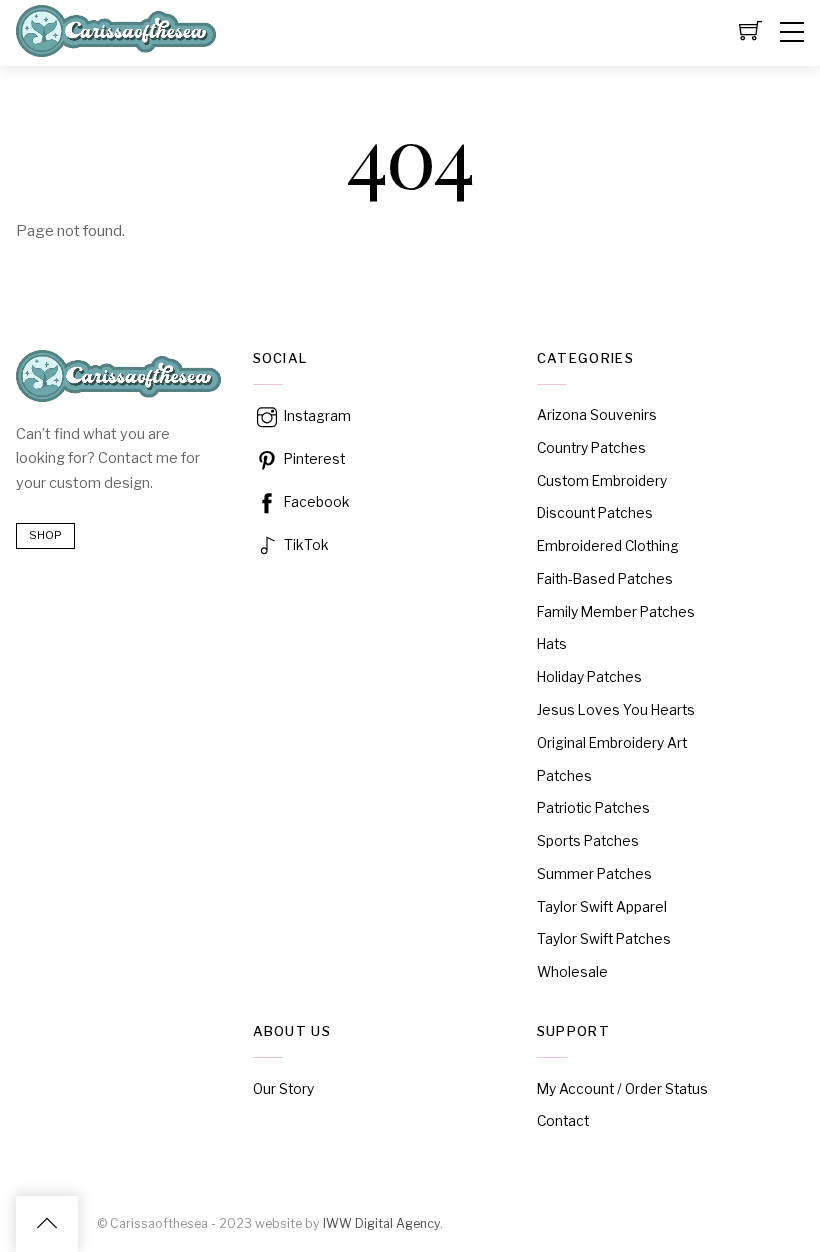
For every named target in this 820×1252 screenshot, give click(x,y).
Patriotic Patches (593, 808)
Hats (552, 644)
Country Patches (591, 448)
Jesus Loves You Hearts (616, 710)
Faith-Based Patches (605, 579)
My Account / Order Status (622, 1089)
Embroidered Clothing (608, 546)
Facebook (315, 502)
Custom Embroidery (602, 481)
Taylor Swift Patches (604, 939)
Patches (564, 776)
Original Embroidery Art (612, 743)
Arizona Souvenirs (597, 415)
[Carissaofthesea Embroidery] (116, 47)
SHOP (45, 535)
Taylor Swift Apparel (602, 907)
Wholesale (572, 972)
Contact (563, 1121)
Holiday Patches (589, 677)
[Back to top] (47, 1224)
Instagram (316, 416)
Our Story (283, 1089)
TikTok (305, 545)
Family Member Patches (616, 612)
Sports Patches (588, 841)
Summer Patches (594, 874)
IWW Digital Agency (381, 1223)
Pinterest (313, 459)
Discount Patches (595, 513)
